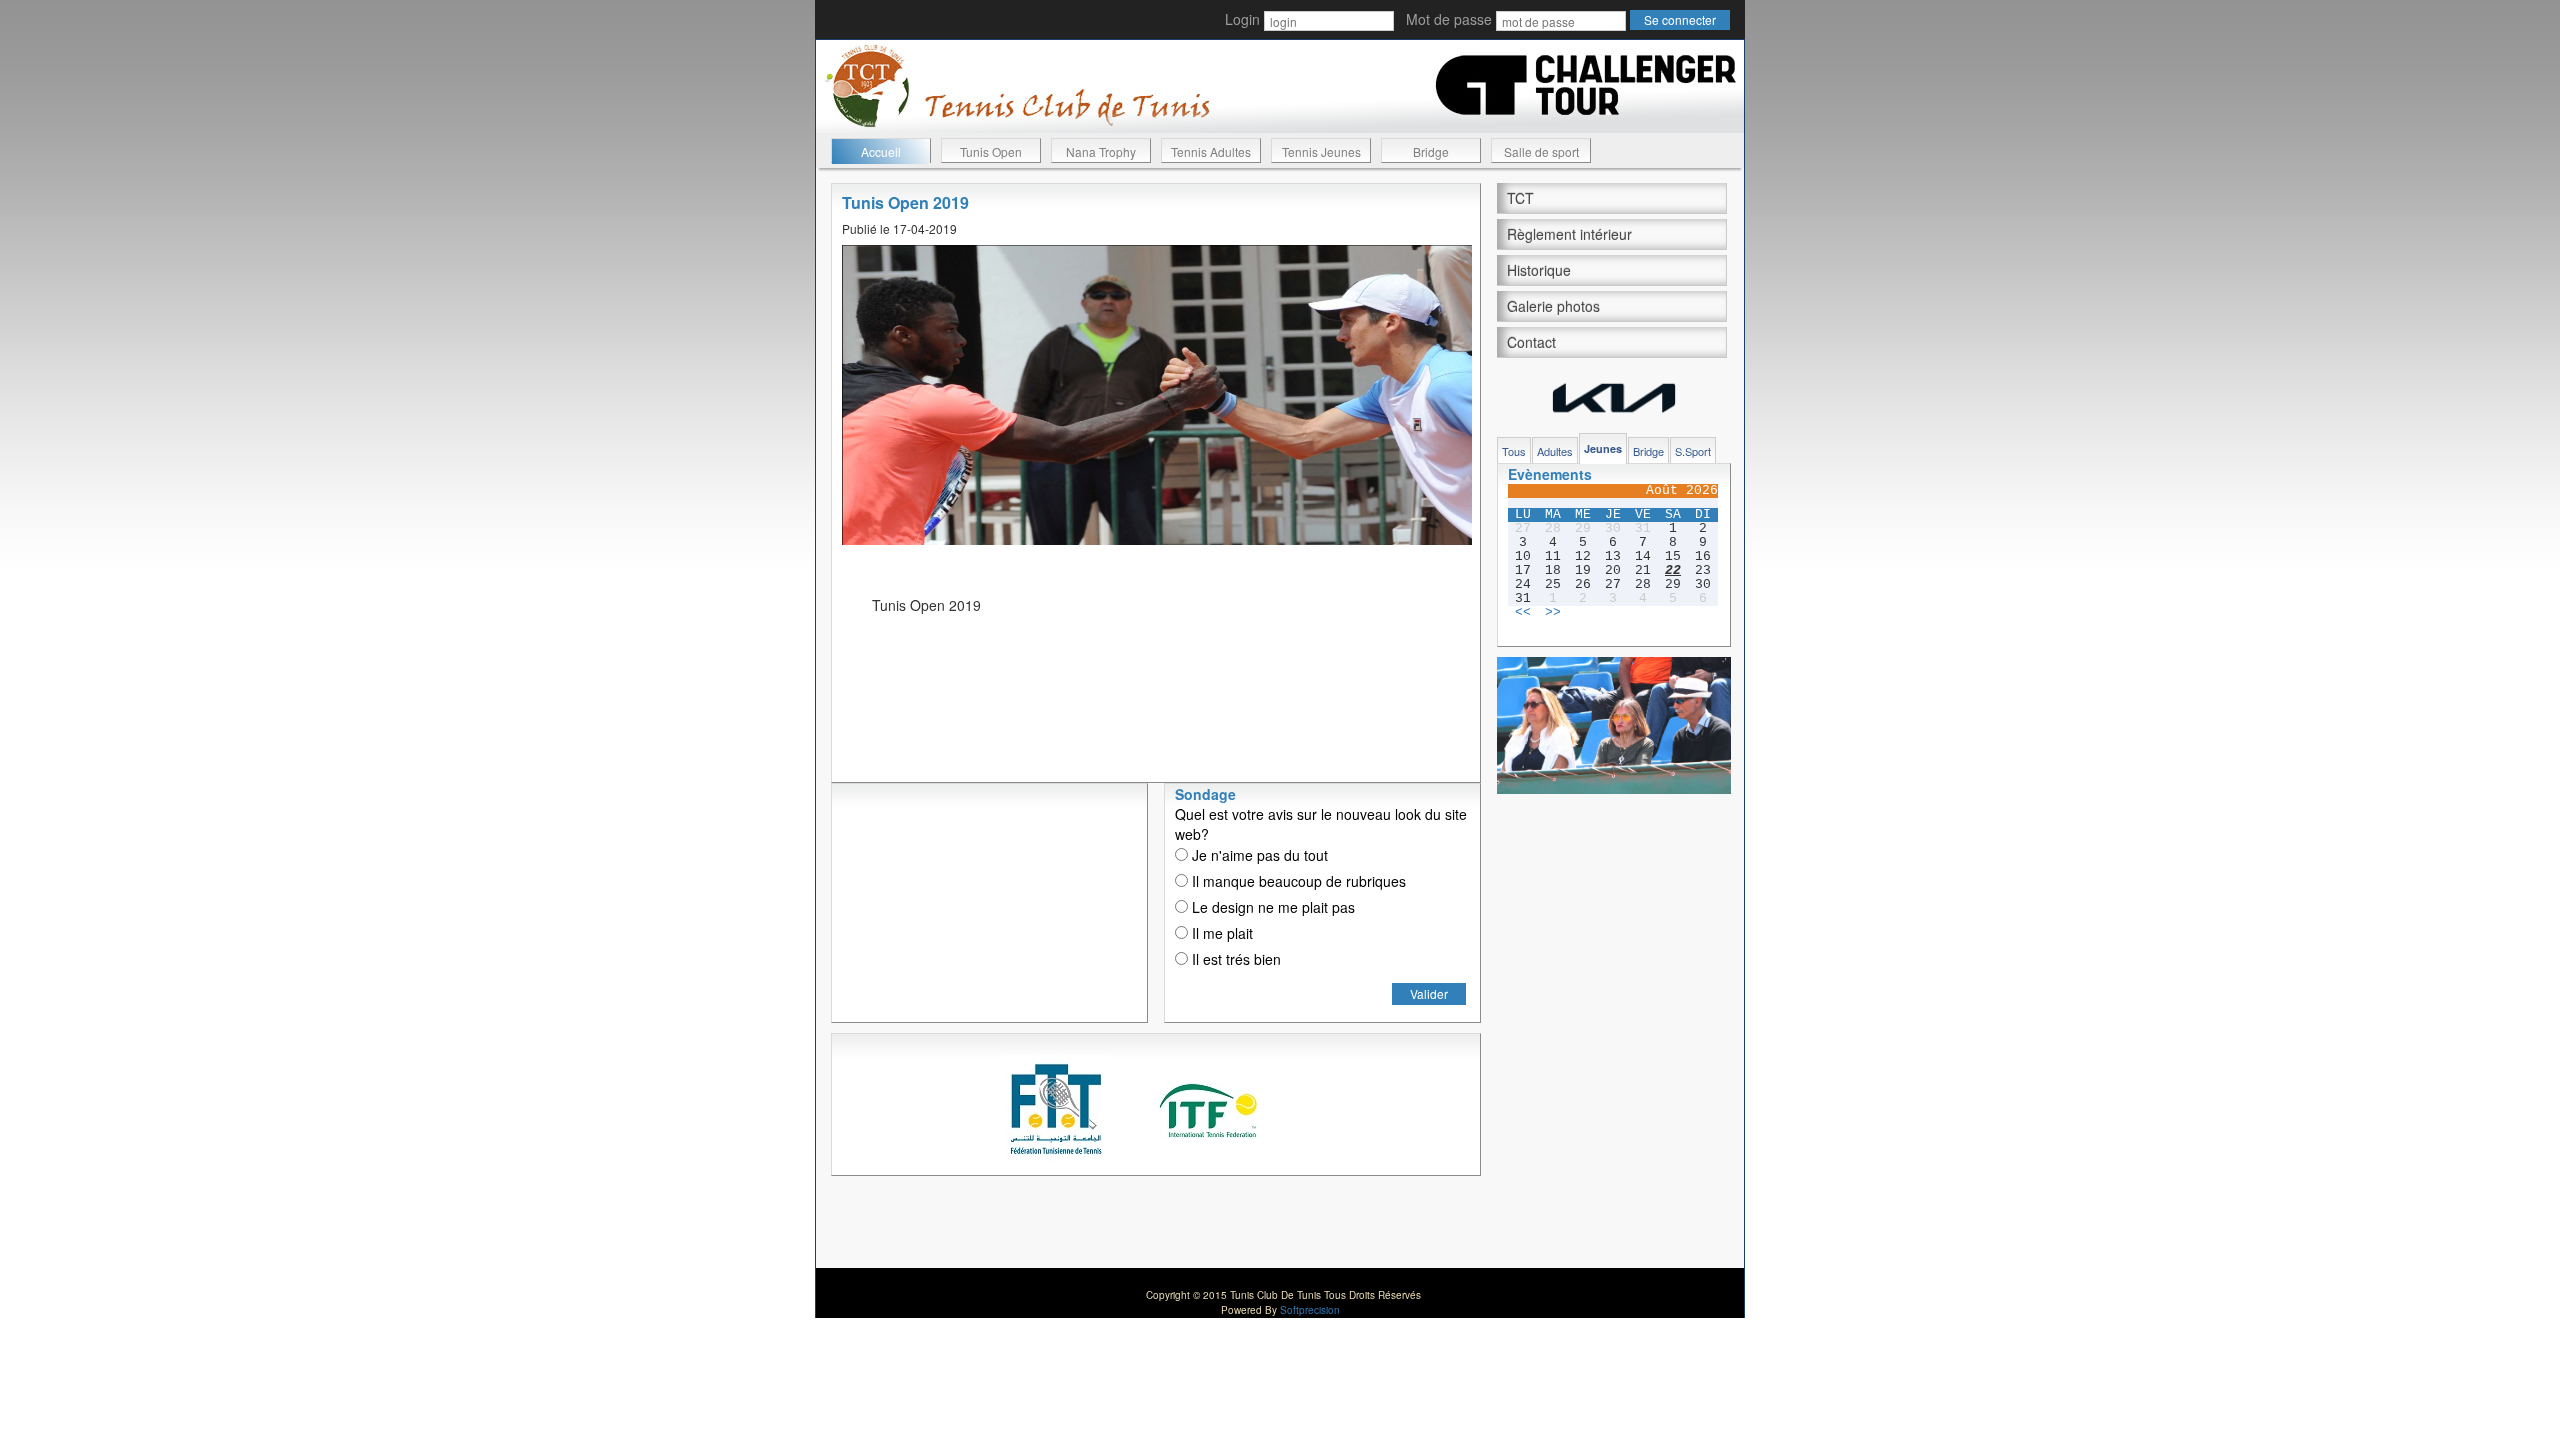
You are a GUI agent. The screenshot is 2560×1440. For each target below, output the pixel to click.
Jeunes (1603, 448)
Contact (1531, 342)
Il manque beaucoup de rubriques (1297, 881)
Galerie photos (1553, 306)
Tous (1514, 451)
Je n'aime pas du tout (1258, 855)
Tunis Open (991, 151)
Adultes (1555, 451)
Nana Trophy (1101, 151)
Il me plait (1220, 933)
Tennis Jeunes (1321, 151)
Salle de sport (1541, 151)
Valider (1429, 993)
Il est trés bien (1234, 959)
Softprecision (1310, 1310)
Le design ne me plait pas (1271, 907)
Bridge (1431, 151)
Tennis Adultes (1211, 151)
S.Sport (1693, 451)
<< (1523, 613)
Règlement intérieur (1569, 234)
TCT (1520, 198)
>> (1553, 613)
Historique (1539, 270)
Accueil (881, 151)
